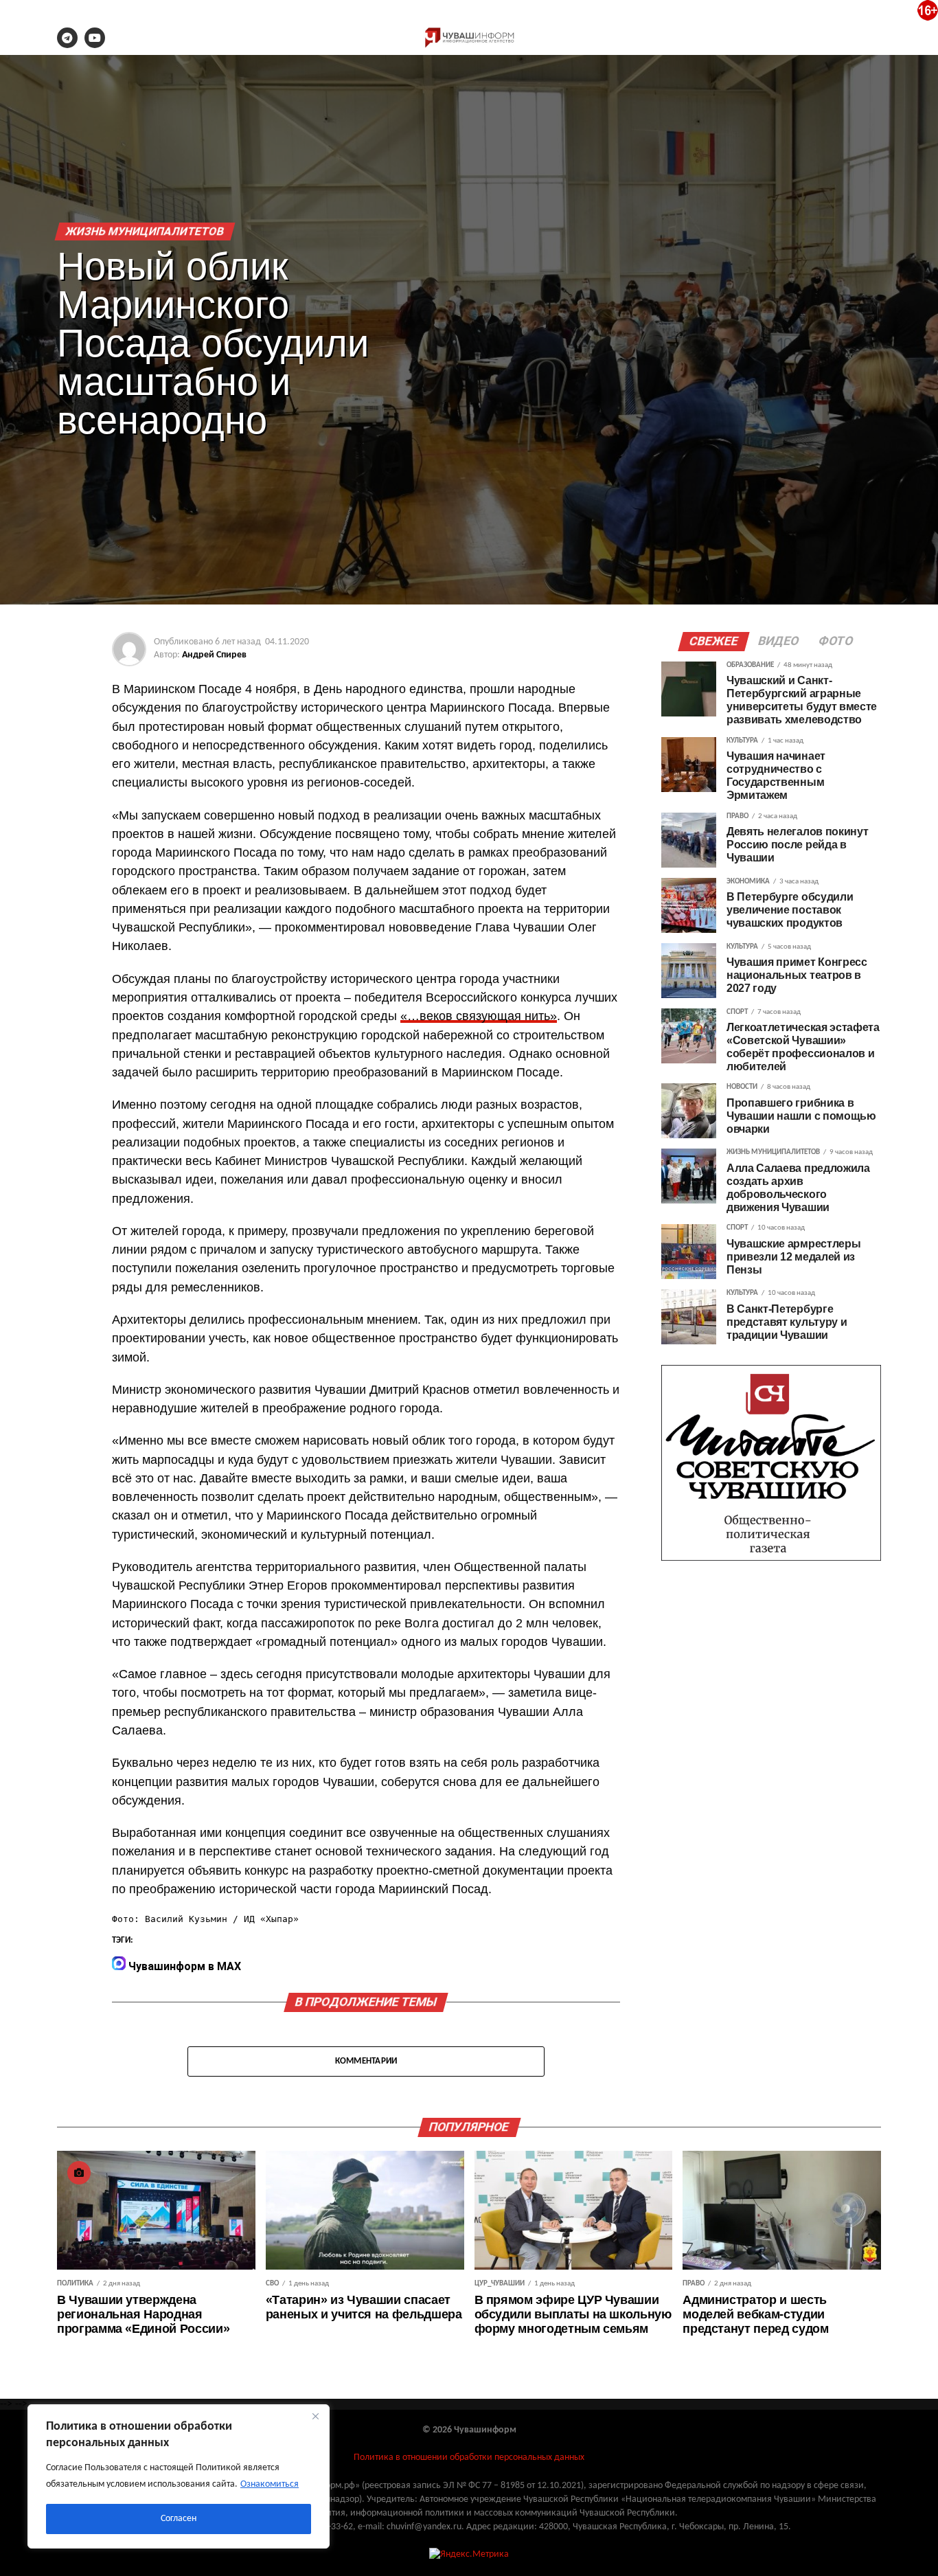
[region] (179, 2476)
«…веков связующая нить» (479, 1016)
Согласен (179, 2519)
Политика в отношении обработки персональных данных (469, 2458)
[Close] (315, 2416)
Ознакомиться (270, 2484)
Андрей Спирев (214, 655)
